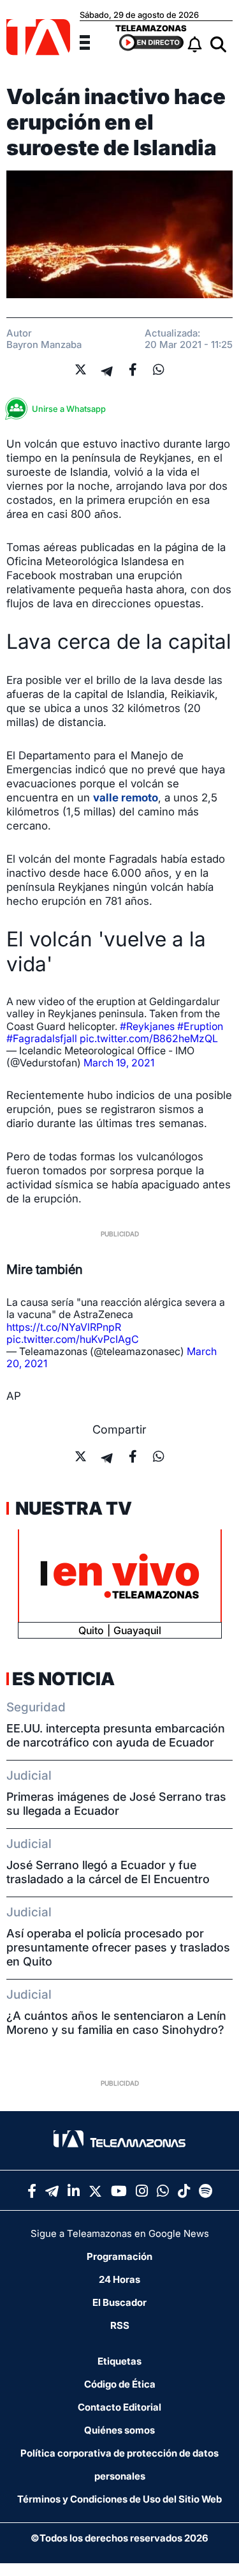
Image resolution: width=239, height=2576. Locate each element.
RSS (120, 2325)
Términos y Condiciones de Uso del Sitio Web (119, 2499)
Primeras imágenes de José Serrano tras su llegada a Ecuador (116, 1804)
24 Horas (119, 2279)
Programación (119, 2256)
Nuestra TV (72, 1508)
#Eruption (200, 1026)
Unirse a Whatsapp (69, 409)
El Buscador (119, 2302)
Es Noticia (63, 1679)
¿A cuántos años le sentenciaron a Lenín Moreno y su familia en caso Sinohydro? (116, 2023)
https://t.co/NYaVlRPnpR (64, 1327)
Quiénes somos (119, 2430)
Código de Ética (120, 2384)
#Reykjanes (147, 1026)
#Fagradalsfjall (42, 1038)
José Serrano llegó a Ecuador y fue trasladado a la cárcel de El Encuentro (108, 1872)
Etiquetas (119, 2361)
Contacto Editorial (119, 2407)
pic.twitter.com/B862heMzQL (149, 1038)
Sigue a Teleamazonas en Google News (120, 2233)
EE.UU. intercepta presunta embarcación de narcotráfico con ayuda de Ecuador (116, 1735)
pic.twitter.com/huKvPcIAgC (73, 1339)
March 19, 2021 (119, 1063)
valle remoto (126, 798)
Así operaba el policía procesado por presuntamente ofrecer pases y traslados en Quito (118, 1947)
